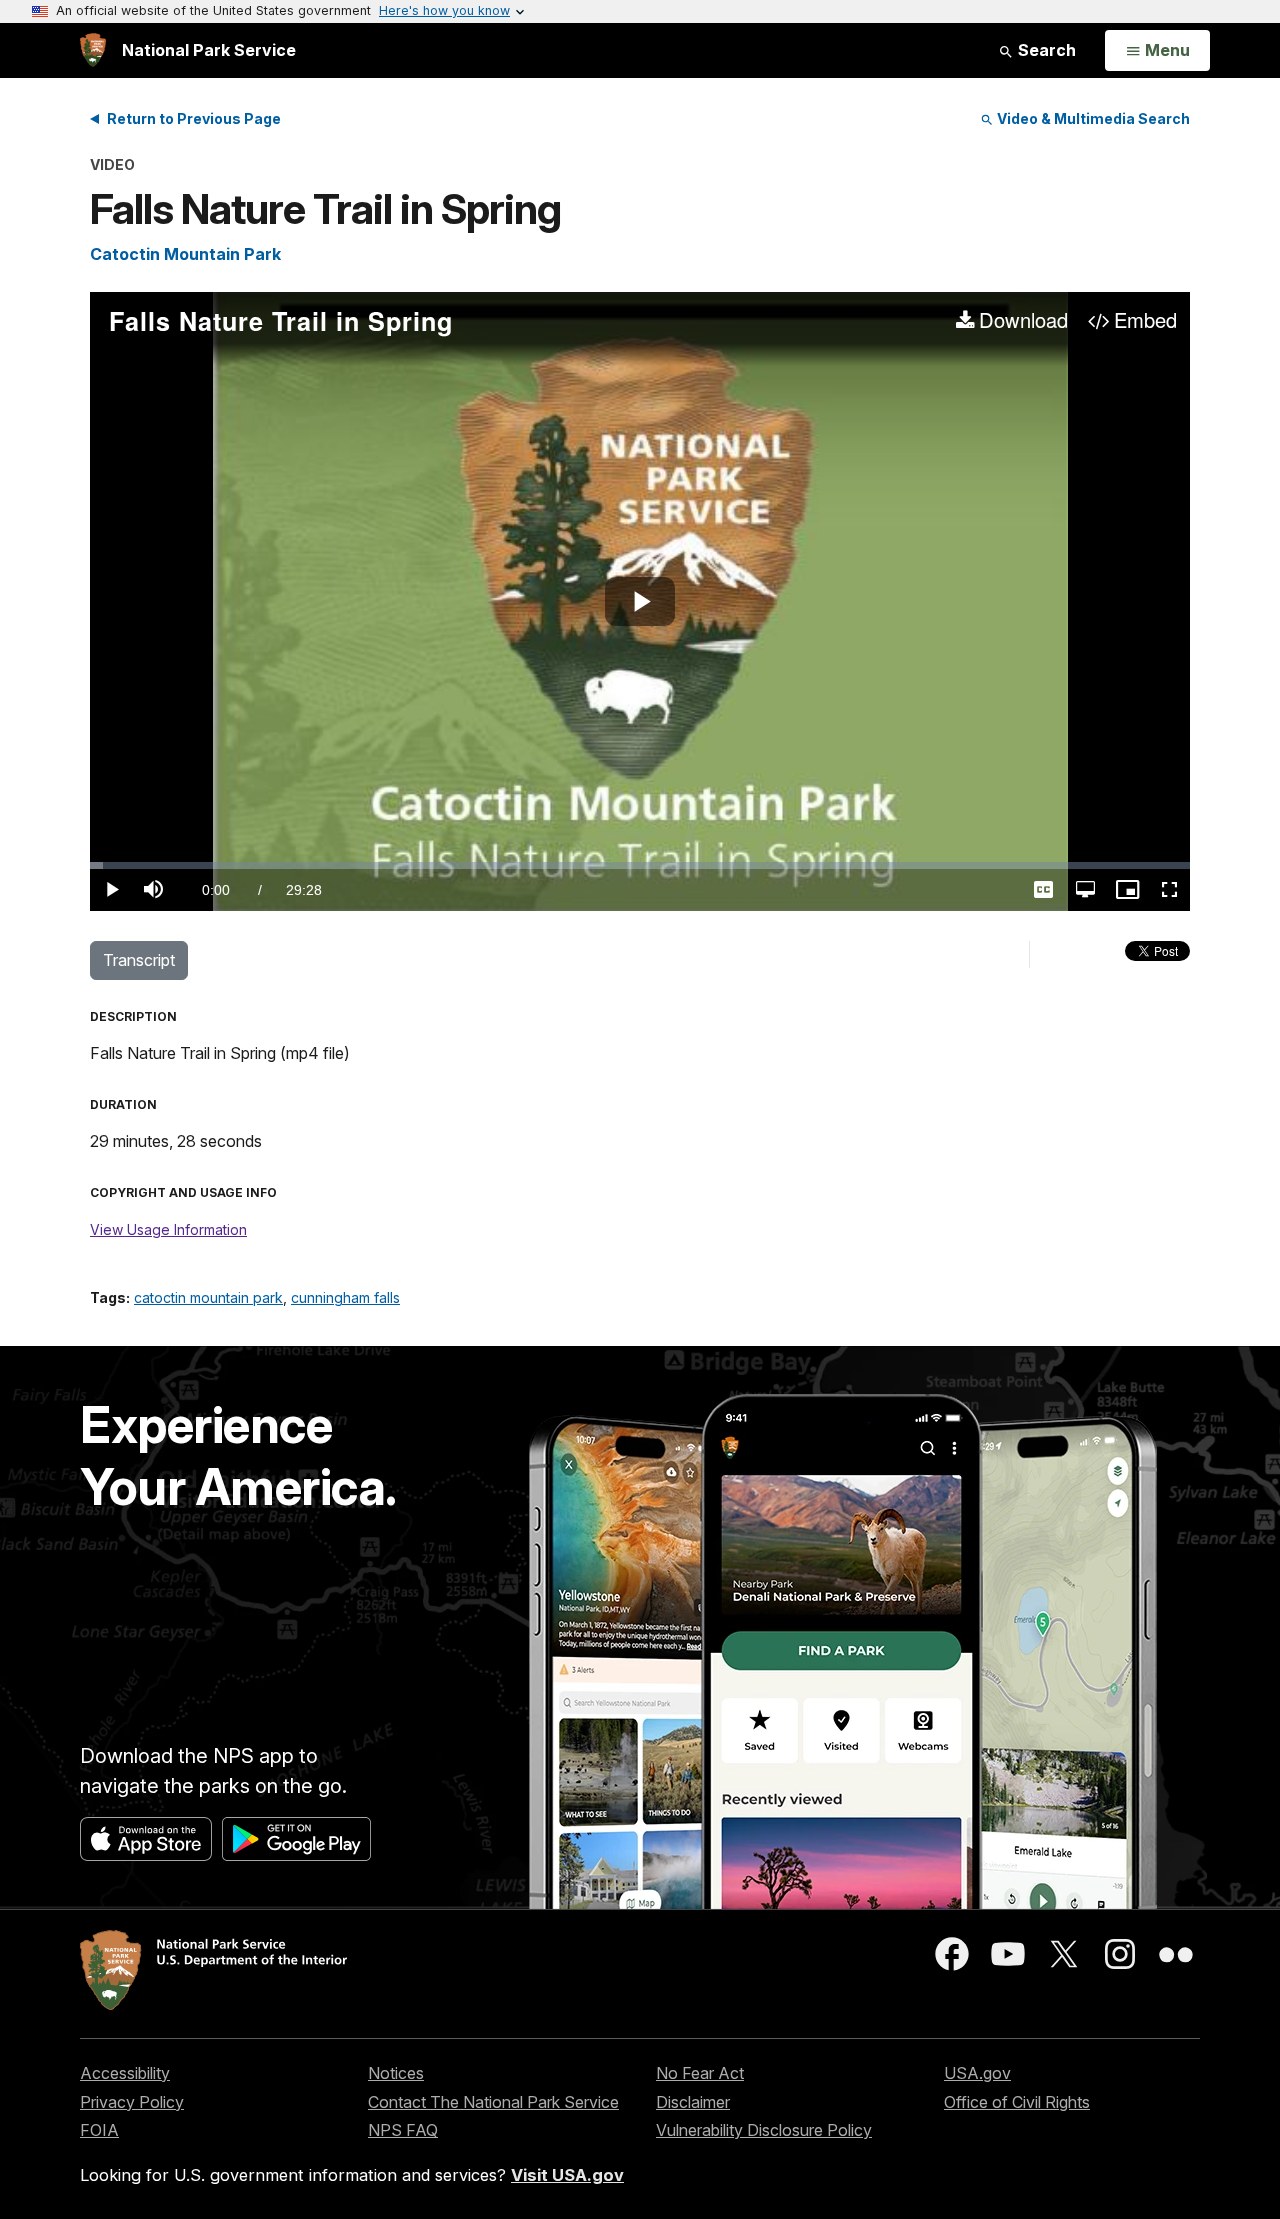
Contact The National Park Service (493, 2102)
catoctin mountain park (208, 1297)
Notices (396, 2073)
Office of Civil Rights (1017, 2102)
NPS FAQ (403, 2130)
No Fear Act (700, 2073)
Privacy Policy (132, 2102)
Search (1045, 50)
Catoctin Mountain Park (185, 254)
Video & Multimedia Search (1092, 118)
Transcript (139, 960)
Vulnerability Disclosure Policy (764, 2130)
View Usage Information (168, 1229)
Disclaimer (693, 2102)
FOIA (99, 2130)
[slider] (640, 865)
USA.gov (977, 2073)
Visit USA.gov (567, 2175)
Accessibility (125, 2073)
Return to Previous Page (194, 118)
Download (1023, 321)
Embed (1145, 321)
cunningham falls (345, 1297)
